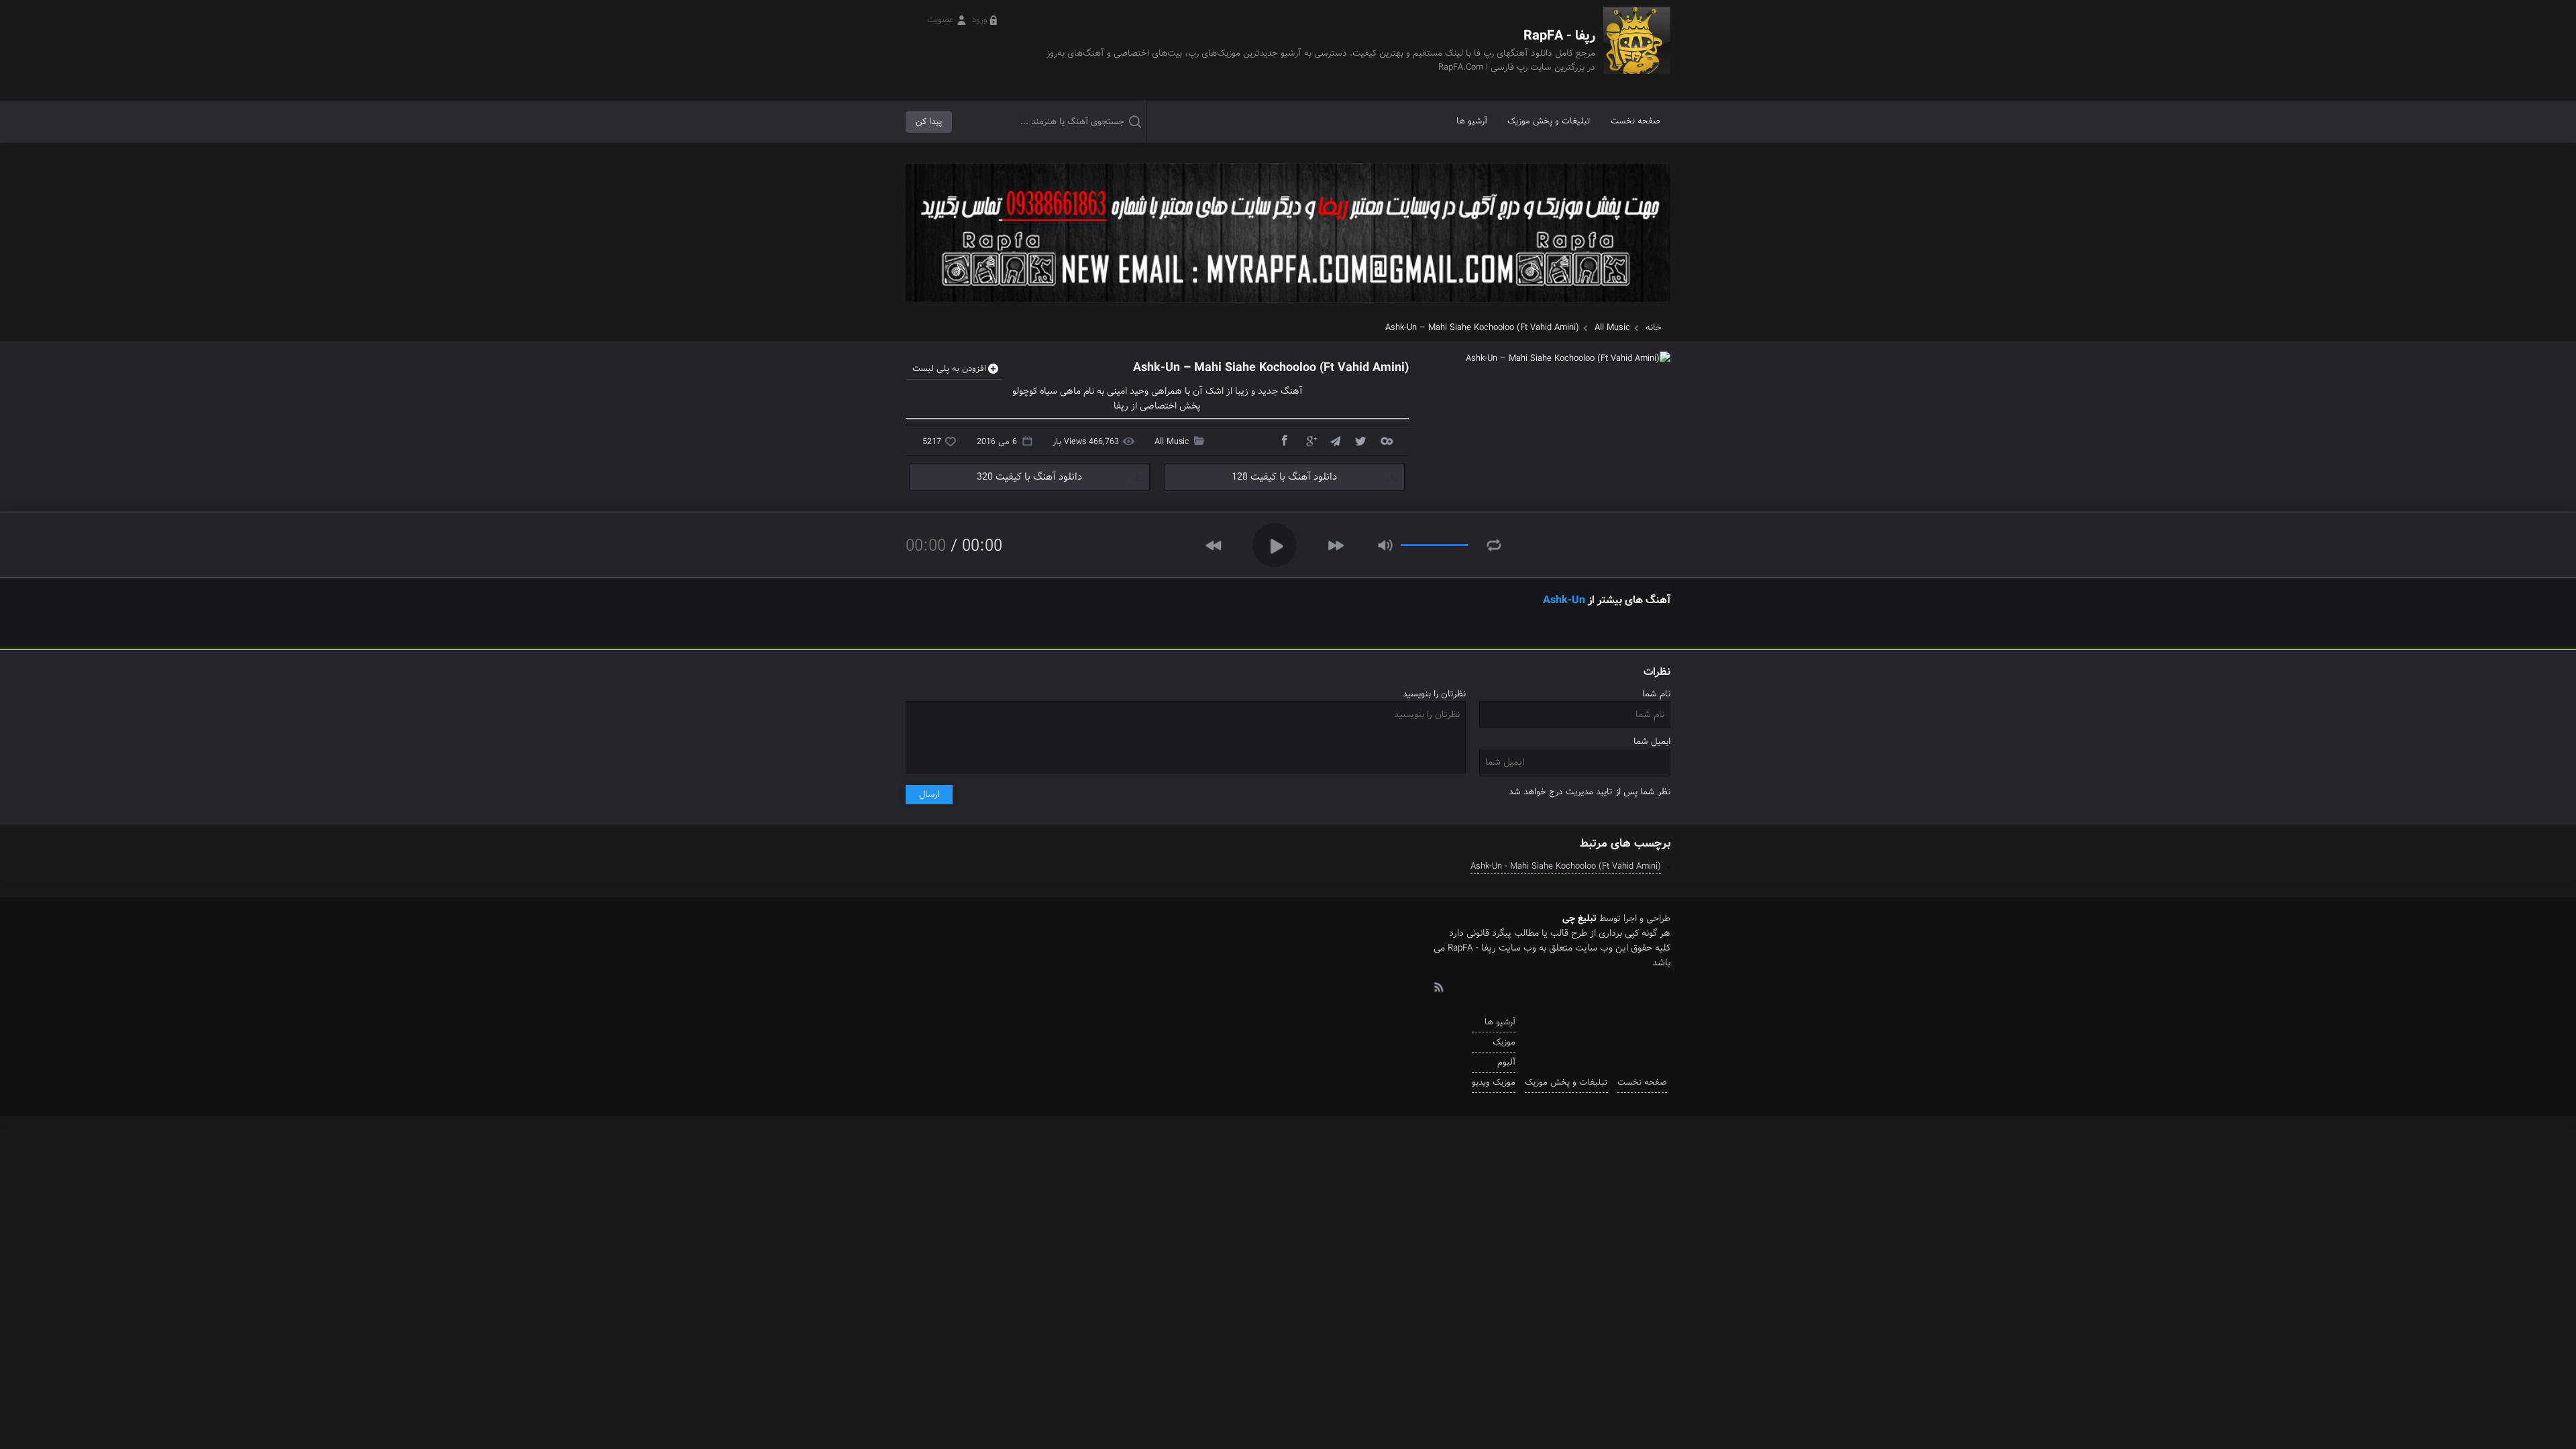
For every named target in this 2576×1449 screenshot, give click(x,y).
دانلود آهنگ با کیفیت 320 (1029, 477)
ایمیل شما (1652, 742)
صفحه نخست (1635, 121)
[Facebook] (1284, 440)
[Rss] (1438, 986)
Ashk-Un (1564, 600)
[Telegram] (1335, 440)
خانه (1654, 328)
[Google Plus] (1309, 440)
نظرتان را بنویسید (1434, 694)
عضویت (941, 20)
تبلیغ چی (1579, 918)
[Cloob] (1386, 440)
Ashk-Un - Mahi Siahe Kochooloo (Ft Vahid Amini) (1566, 866)
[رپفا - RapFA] (1637, 50)
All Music (1612, 328)
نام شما (1656, 694)
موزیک (1504, 1042)
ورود (980, 20)
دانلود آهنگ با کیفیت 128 (1284, 477)
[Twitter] (1360, 440)
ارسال (929, 795)
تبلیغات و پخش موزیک (1549, 121)
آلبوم (1506, 1062)
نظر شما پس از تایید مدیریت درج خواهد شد (1590, 792)
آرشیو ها (1472, 121)
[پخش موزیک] (1288, 307)
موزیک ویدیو (1494, 1082)
